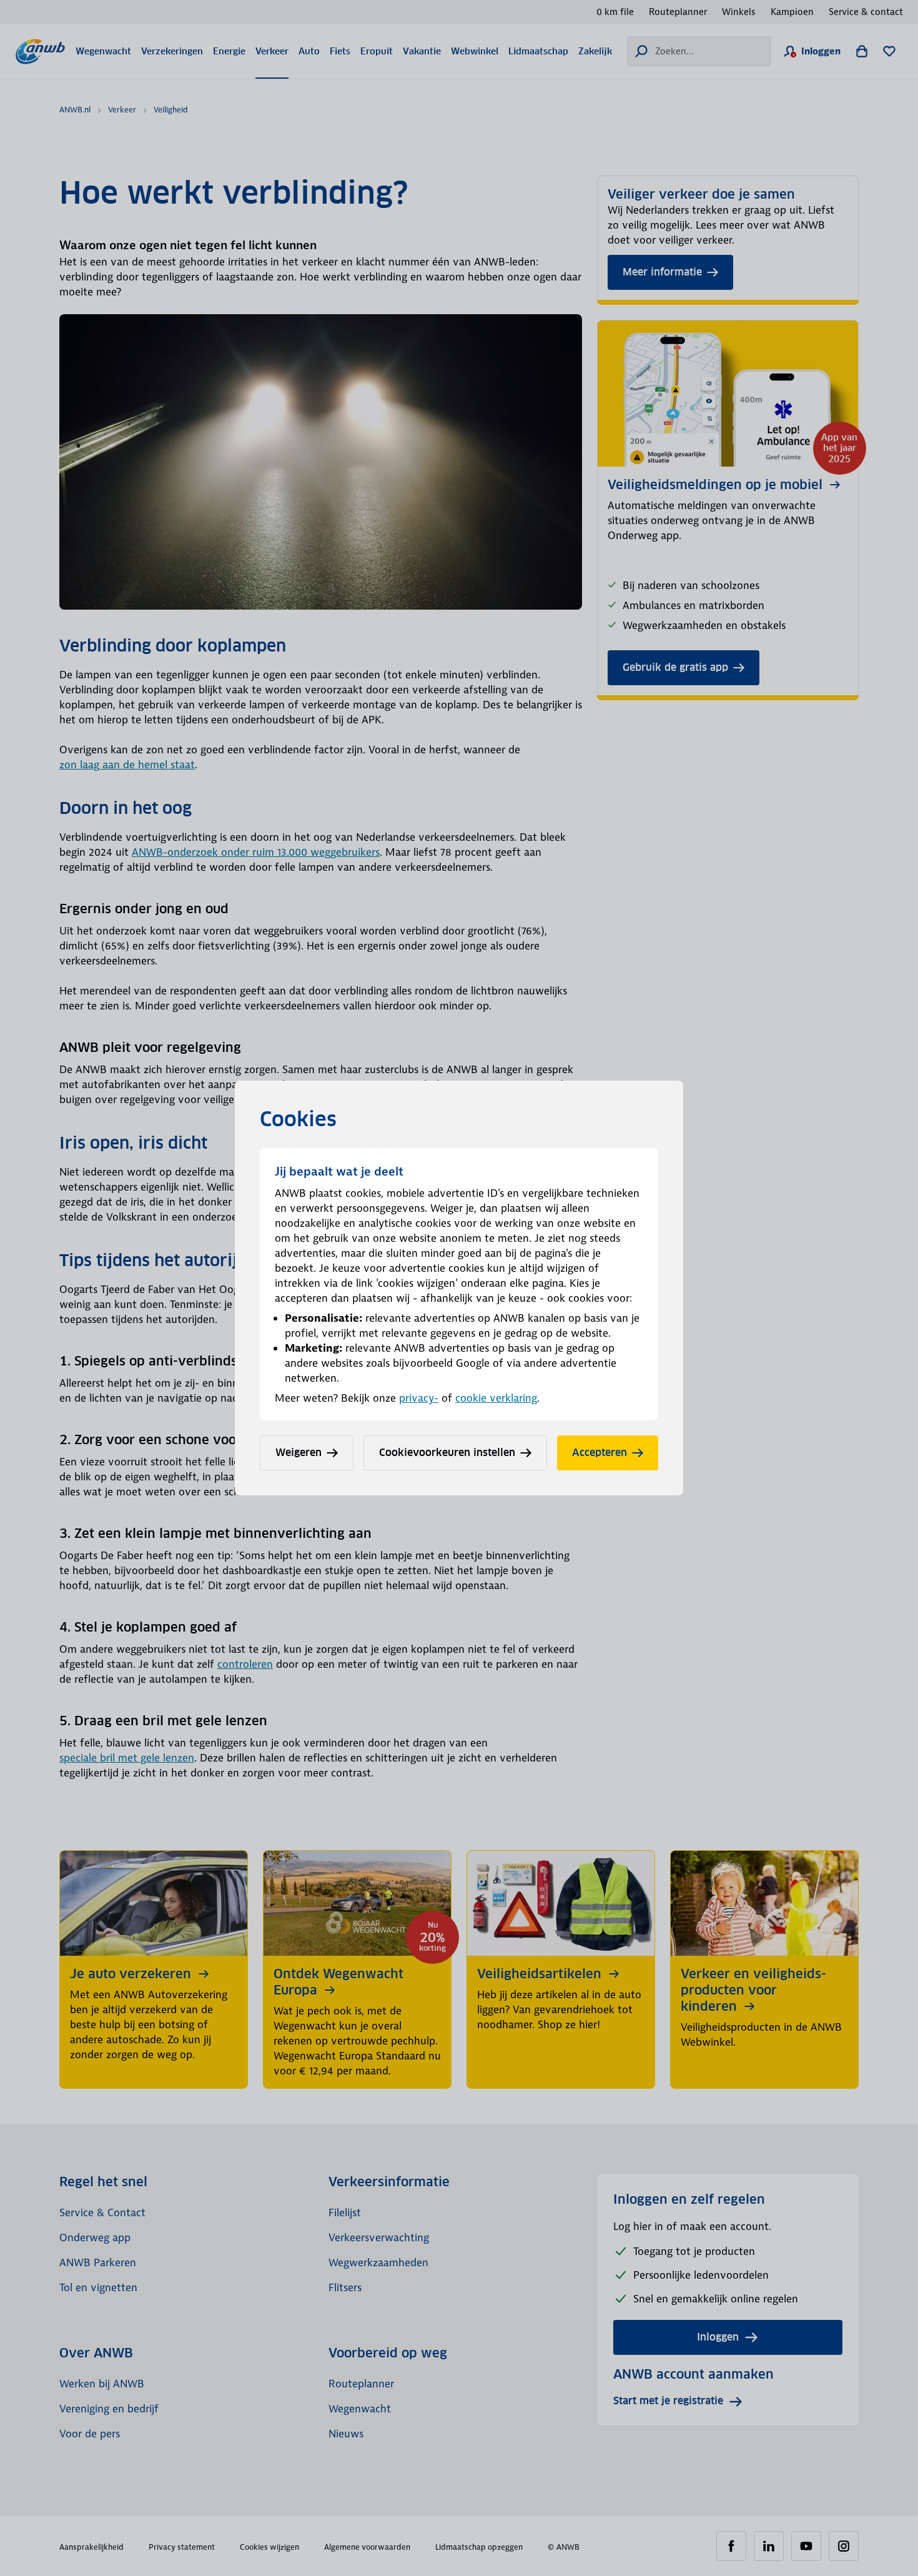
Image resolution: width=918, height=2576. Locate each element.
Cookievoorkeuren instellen (447, 1453)
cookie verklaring (496, 1398)
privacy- (419, 1398)
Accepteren (600, 1453)
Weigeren (299, 1453)
